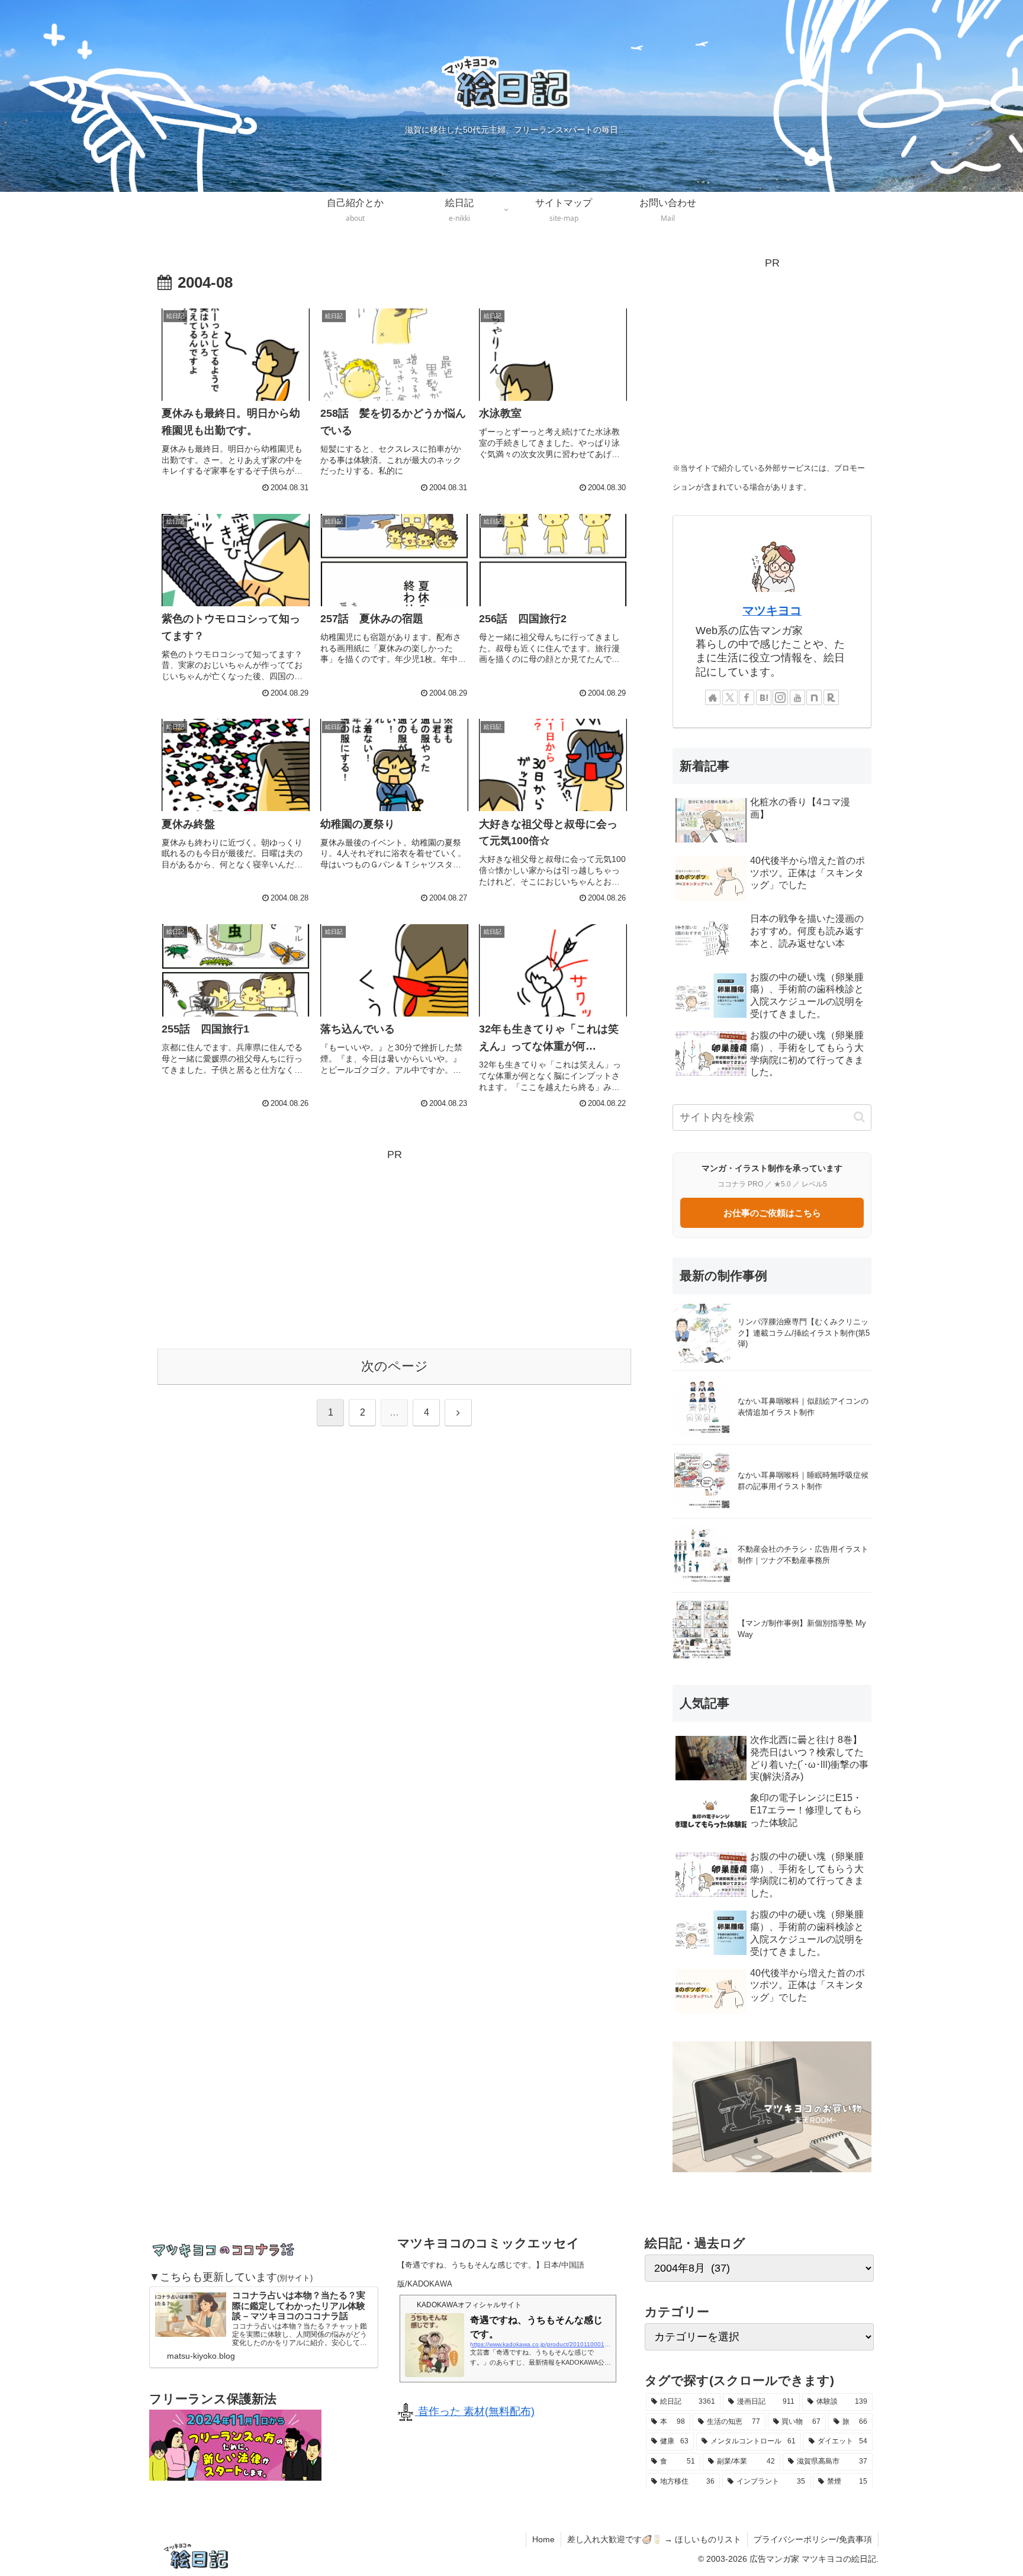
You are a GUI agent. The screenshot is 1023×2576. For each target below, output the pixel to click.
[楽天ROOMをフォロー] (831, 697)
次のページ (395, 1366)
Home (543, 2539)
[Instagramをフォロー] (780, 697)
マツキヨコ (772, 610)
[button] (859, 1117)
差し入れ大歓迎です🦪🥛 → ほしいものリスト (654, 2539)
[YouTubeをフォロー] (797, 697)
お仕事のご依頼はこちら (772, 1213)
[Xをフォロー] (730, 697)
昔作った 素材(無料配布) (475, 2411)
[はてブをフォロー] (764, 697)
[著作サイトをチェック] (713, 697)
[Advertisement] (394, 1247)
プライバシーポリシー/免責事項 (813, 2539)
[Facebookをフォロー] (747, 697)
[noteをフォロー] (814, 697)
